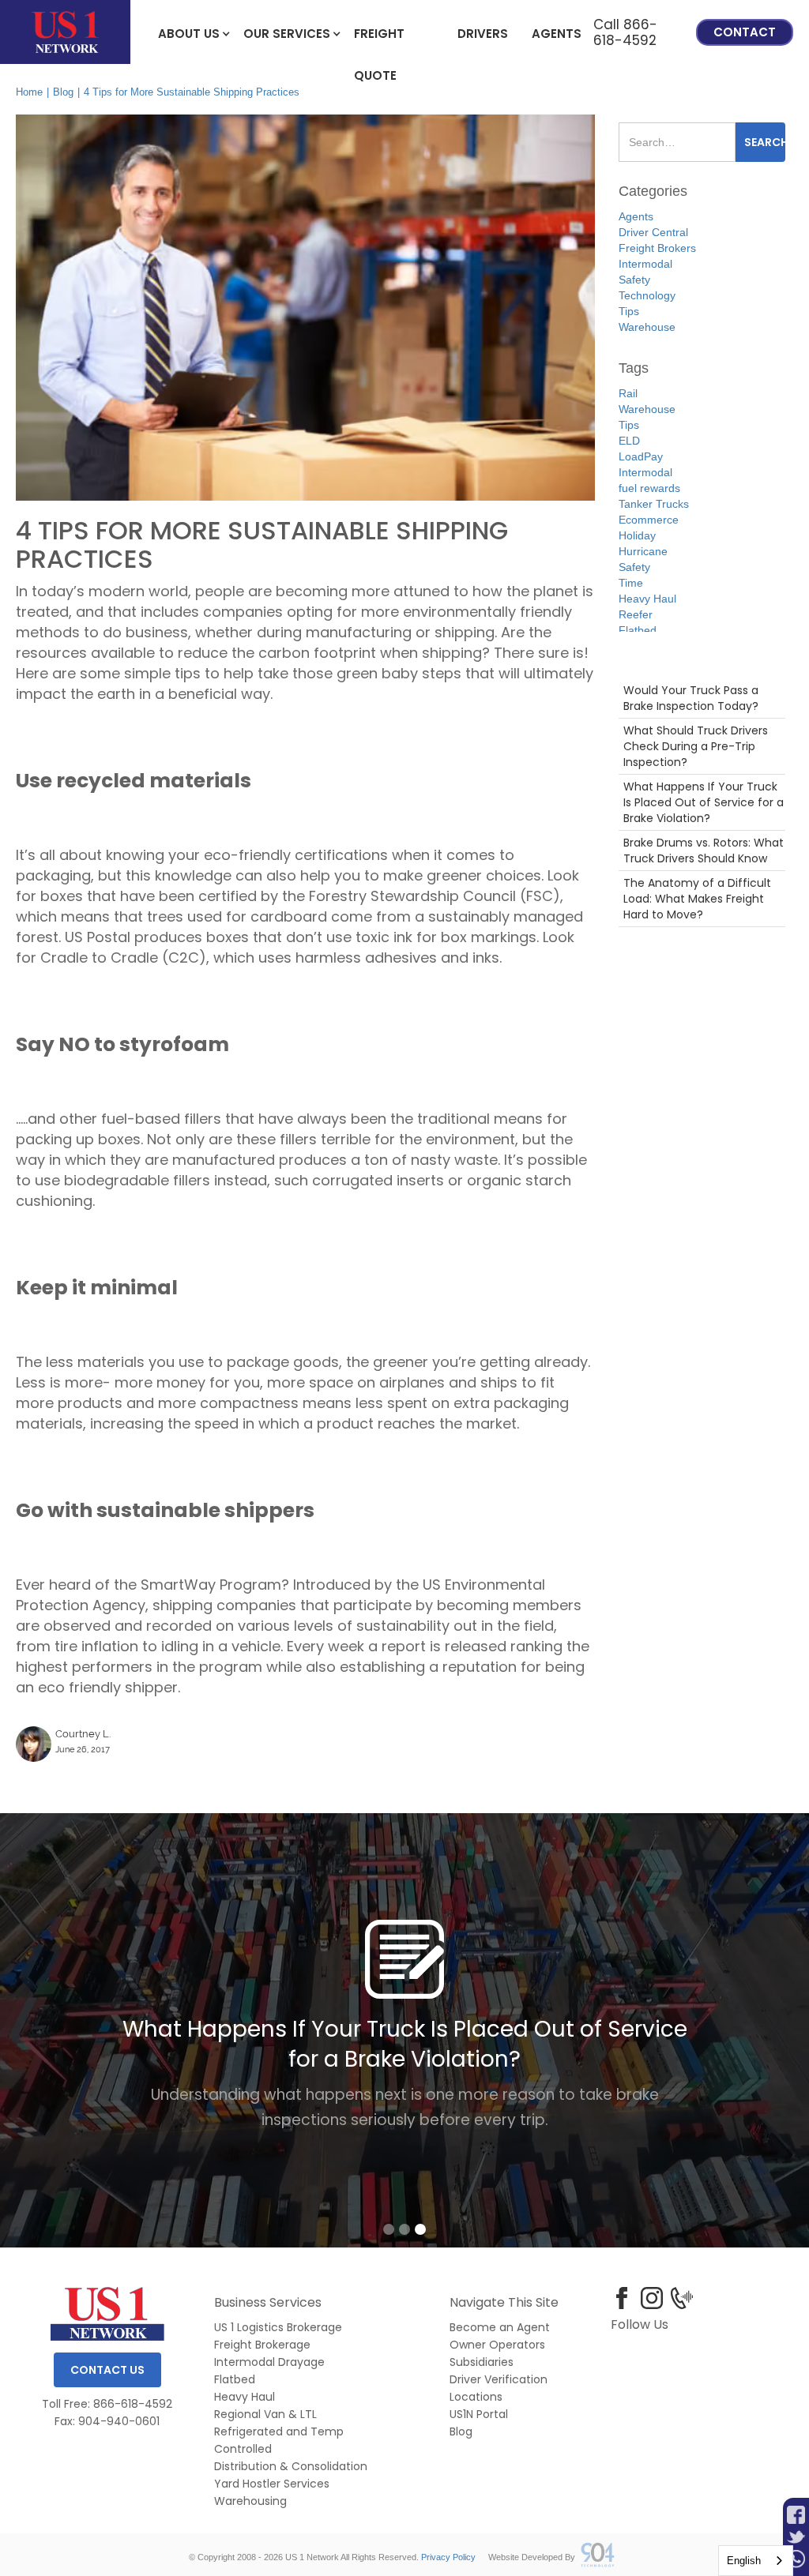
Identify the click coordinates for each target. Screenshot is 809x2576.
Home (29, 92)
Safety (634, 280)
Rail (628, 393)
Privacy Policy (448, 2557)
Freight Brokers (657, 248)
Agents (557, 34)
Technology (647, 295)
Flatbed (638, 630)
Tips (629, 311)
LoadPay (641, 456)
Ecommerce (649, 520)
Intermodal (645, 264)
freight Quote (379, 41)
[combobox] (756, 2561)
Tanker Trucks (654, 504)
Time (631, 583)
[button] (189, 32)
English (744, 2561)
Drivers (483, 34)
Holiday (637, 535)
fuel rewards (649, 488)
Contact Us (107, 2370)
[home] (65, 32)
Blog (63, 92)
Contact (745, 32)
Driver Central (653, 232)
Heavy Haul (647, 599)
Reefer (636, 614)
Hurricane (643, 551)
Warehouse (647, 327)
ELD (629, 441)
